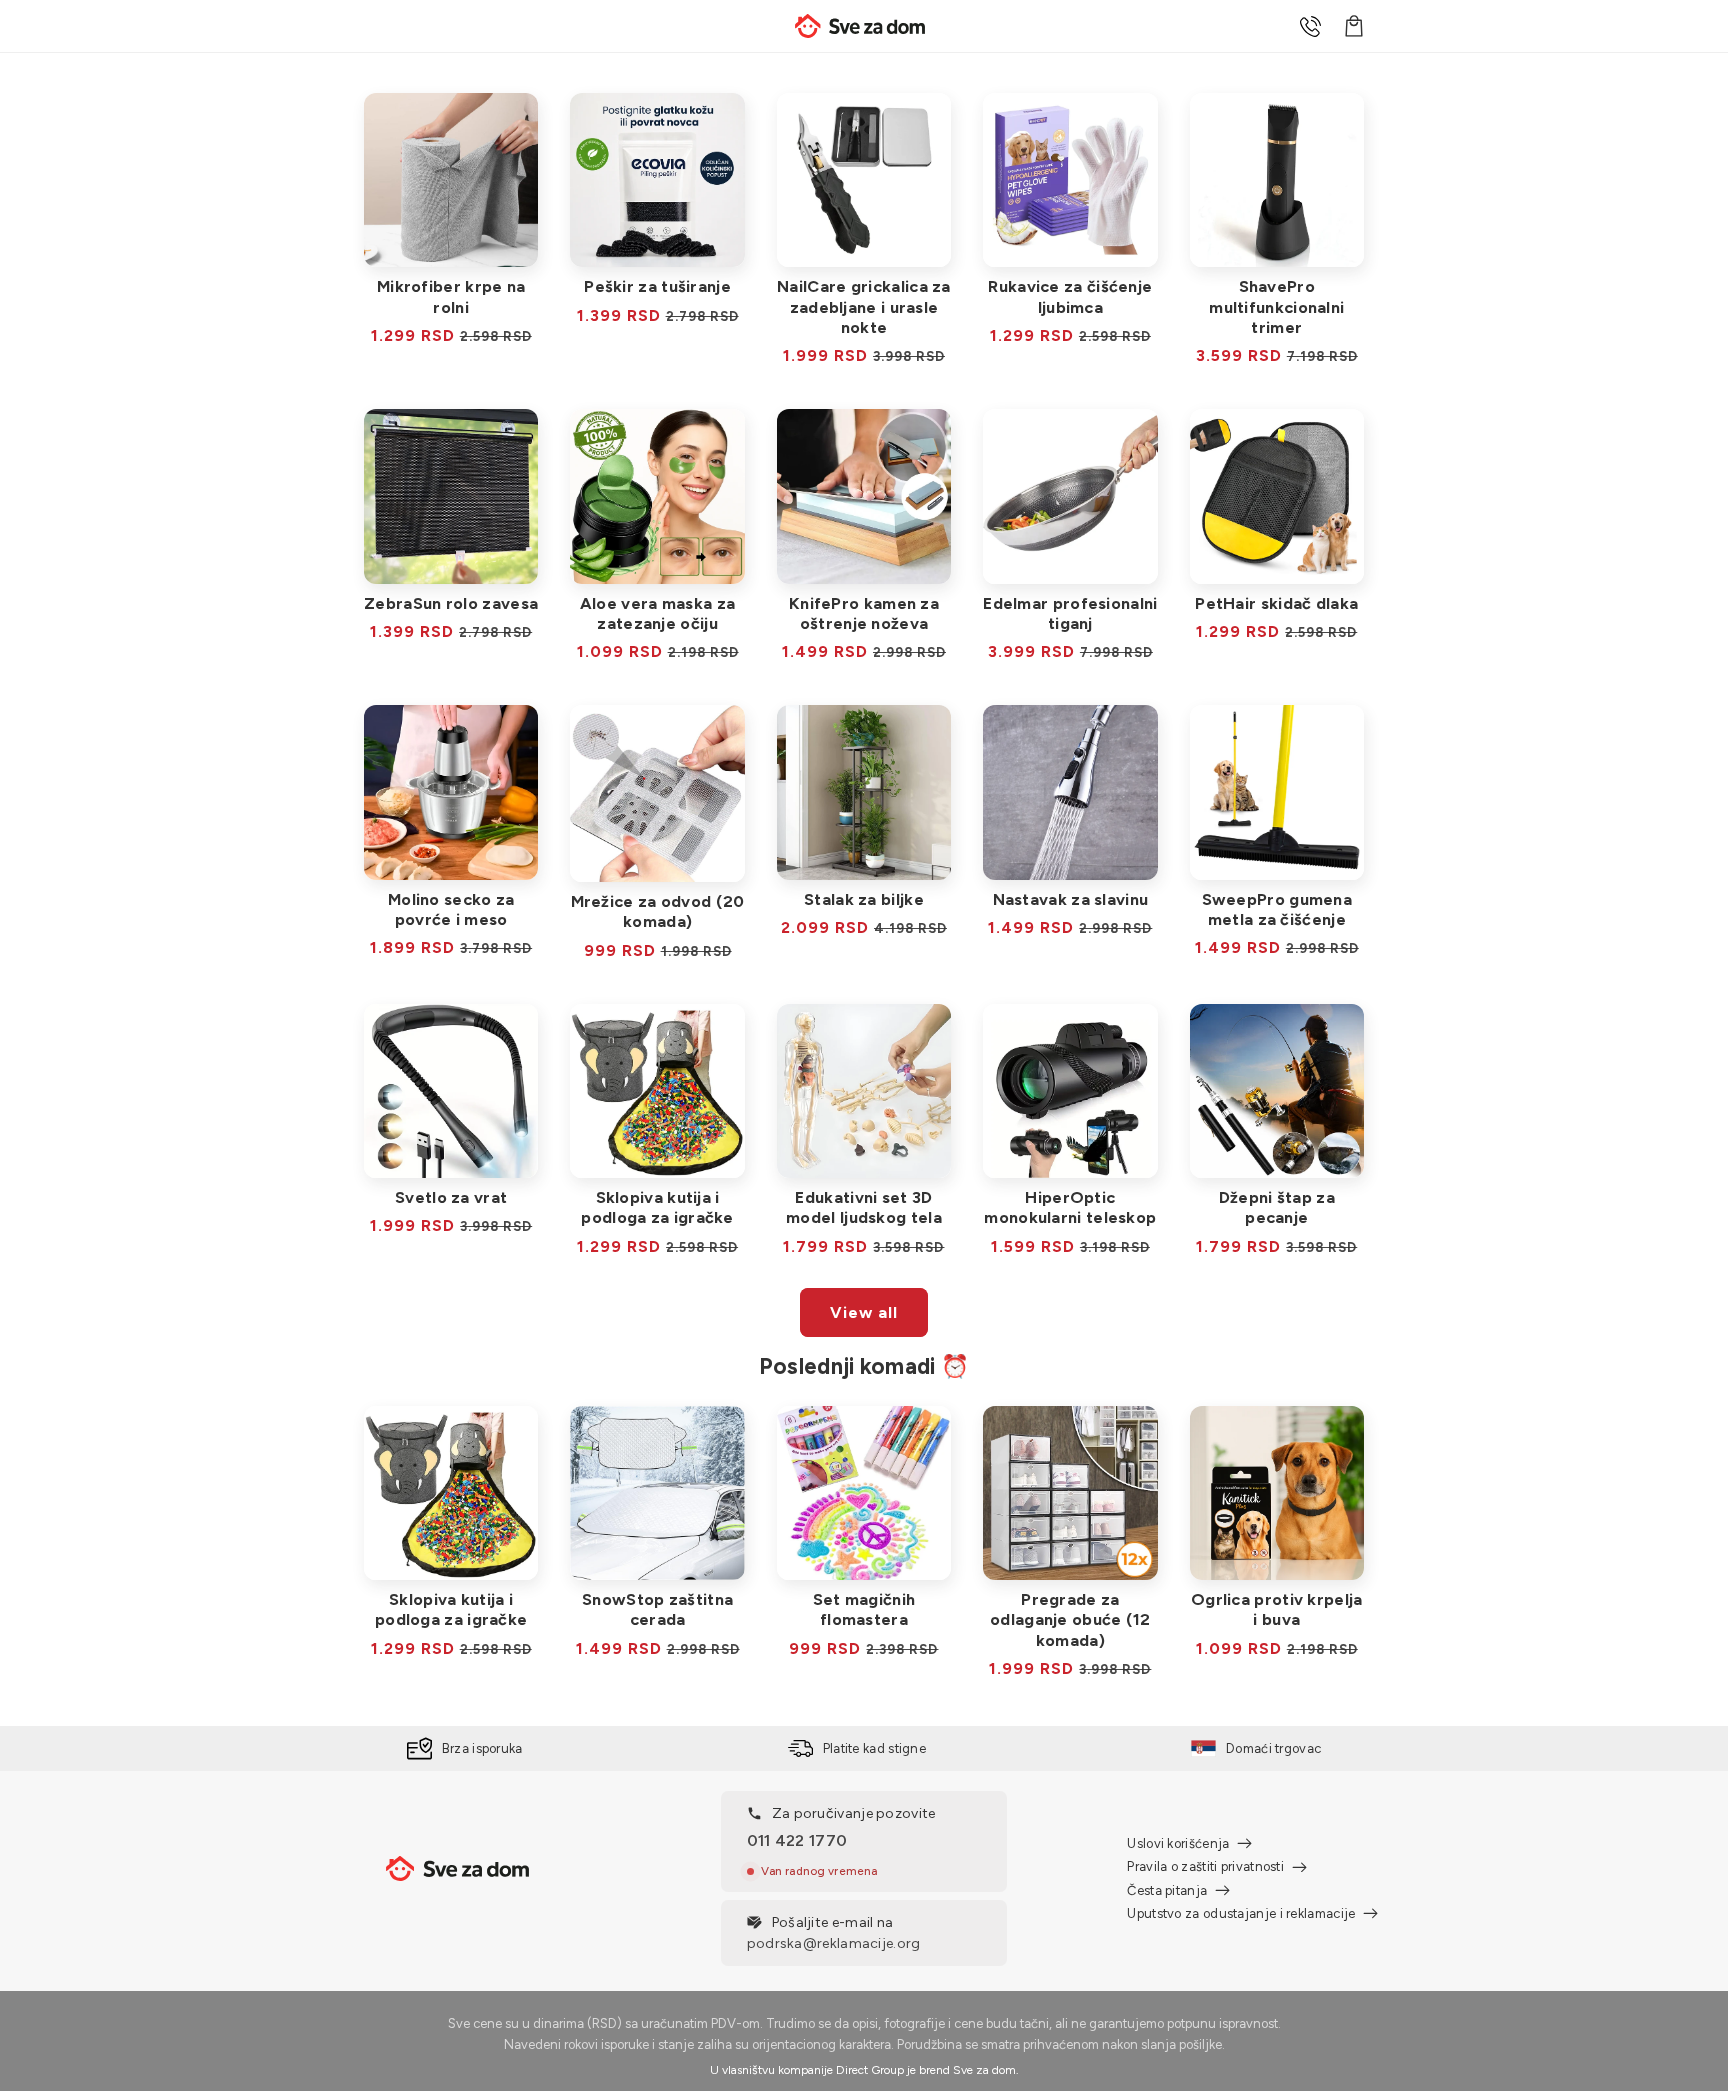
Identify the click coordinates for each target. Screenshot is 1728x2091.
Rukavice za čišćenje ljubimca (1070, 296)
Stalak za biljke (864, 899)
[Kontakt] (1310, 26)
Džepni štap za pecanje (1277, 1207)
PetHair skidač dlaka (1276, 603)
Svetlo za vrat (451, 1197)
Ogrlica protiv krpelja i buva (1277, 1609)
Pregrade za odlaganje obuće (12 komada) (1070, 1619)
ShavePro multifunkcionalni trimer (1276, 306)
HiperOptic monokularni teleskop (1070, 1207)
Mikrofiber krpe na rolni (451, 296)
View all (864, 1312)
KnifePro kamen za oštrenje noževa (864, 613)
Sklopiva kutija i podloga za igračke (657, 1207)
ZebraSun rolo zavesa (451, 603)
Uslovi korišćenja (1178, 1843)
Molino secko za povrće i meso (451, 909)
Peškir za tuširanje (657, 286)
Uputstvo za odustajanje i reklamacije (1241, 1913)
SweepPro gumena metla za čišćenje (1277, 909)
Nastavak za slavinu (1071, 899)
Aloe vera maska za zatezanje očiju (657, 613)
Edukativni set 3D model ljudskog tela (864, 1207)
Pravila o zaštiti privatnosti (1205, 1866)
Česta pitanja (1167, 1890)
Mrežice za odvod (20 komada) (657, 911)
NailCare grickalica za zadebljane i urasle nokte (864, 306)
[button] (1354, 26)
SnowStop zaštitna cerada (657, 1609)
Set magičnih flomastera (864, 1609)
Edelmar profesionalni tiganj (1070, 613)
